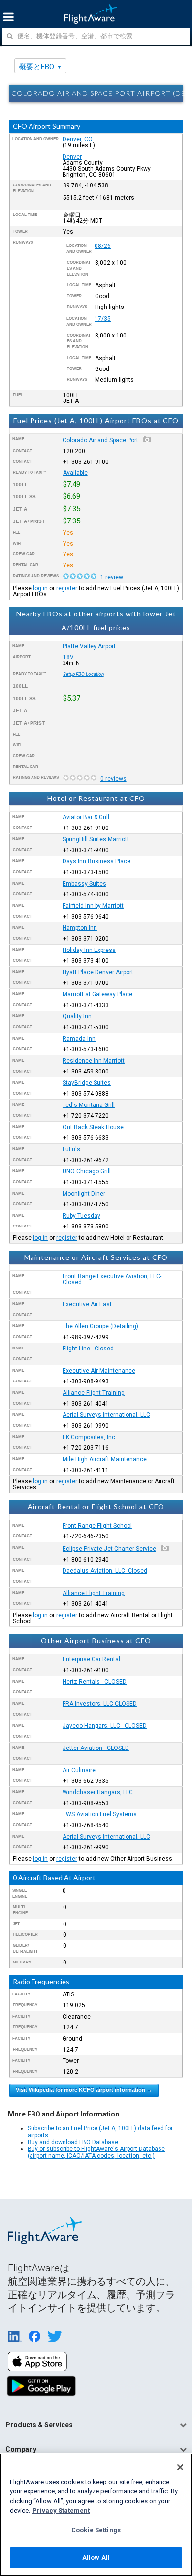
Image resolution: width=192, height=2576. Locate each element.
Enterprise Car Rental (91, 1659)
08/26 (103, 246)
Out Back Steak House (93, 1127)
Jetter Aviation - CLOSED (96, 1748)
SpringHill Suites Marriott (96, 839)
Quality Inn (77, 1016)
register (67, 588)
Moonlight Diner (84, 1194)
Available (75, 473)
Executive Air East (87, 1304)
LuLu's (71, 1149)
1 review (112, 577)
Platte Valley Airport (89, 646)
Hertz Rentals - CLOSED (95, 1682)
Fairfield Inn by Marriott (93, 906)
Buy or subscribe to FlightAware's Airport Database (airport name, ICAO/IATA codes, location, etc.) (96, 2152)
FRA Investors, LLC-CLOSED (100, 1704)
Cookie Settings (96, 2530)
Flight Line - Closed (88, 1349)
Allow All (96, 2558)
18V (68, 657)
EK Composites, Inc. (90, 1437)
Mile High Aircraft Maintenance (105, 1459)
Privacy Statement (61, 2510)
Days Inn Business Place (96, 861)
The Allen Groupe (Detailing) (100, 1326)
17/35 (103, 319)
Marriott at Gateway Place (97, 994)
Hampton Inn (80, 928)
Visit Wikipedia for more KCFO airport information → (84, 2090)
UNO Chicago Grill (87, 1171)
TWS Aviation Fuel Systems (100, 1814)
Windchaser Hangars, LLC (98, 1792)
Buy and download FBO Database (73, 2142)
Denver (72, 157)
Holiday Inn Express (89, 950)
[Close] (180, 2467)
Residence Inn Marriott (94, 1061)
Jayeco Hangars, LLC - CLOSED (105, 1726)
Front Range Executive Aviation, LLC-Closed (112, 1279)
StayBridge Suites (87, 1083)
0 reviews (113, 779)
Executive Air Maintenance (99, 1371)
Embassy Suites (84, 884)
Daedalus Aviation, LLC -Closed (105, 1571)
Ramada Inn (79, 1039)
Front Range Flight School (97, 1526)
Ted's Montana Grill (89, 1105)
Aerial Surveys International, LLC (106, 1415)
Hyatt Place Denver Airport (98, 972)
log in (40, 588)
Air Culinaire (79, 1770)
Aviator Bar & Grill (86, 817)
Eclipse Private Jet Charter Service (109, 1549)
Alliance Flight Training (94, 1393)
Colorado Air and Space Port (100, 440)
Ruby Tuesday (81, 1216)
